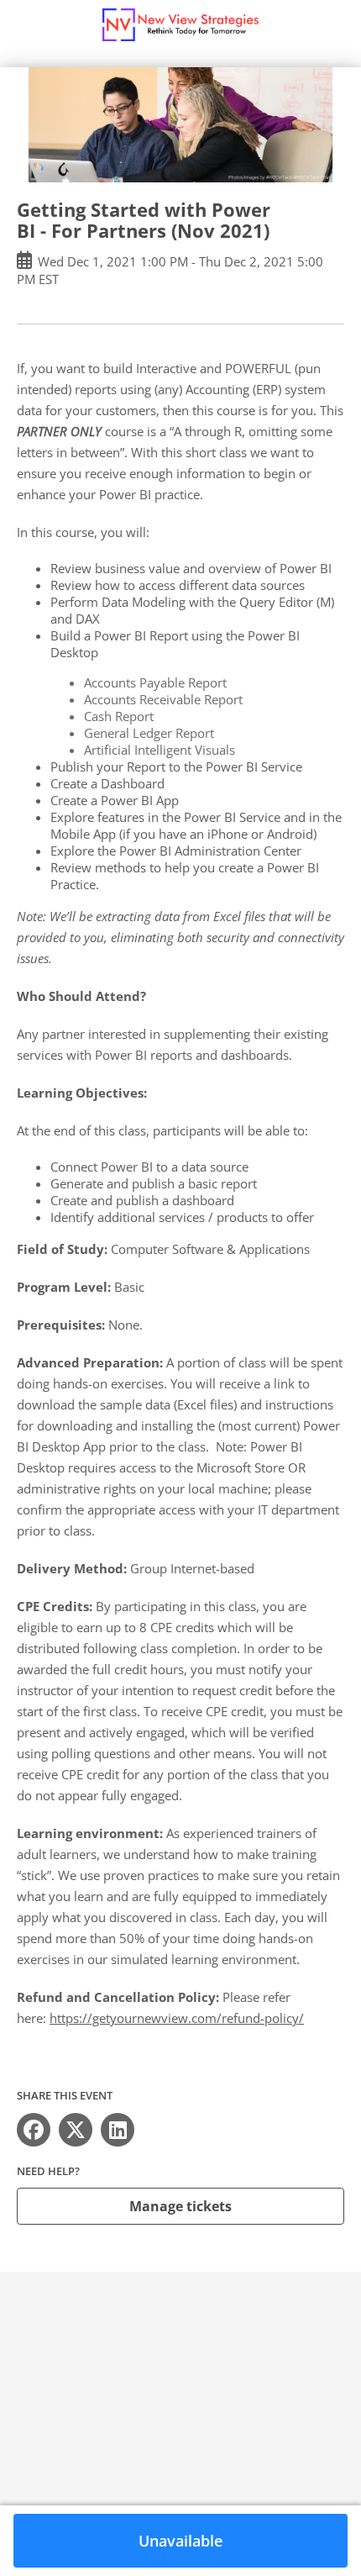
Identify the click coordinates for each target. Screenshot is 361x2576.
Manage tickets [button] (180, 2206)
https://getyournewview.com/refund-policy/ (177, 2018)
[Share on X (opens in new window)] (76, 2130)
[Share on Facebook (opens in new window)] (34, 2130)
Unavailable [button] (180, 2541)
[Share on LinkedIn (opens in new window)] (118, 2130)
